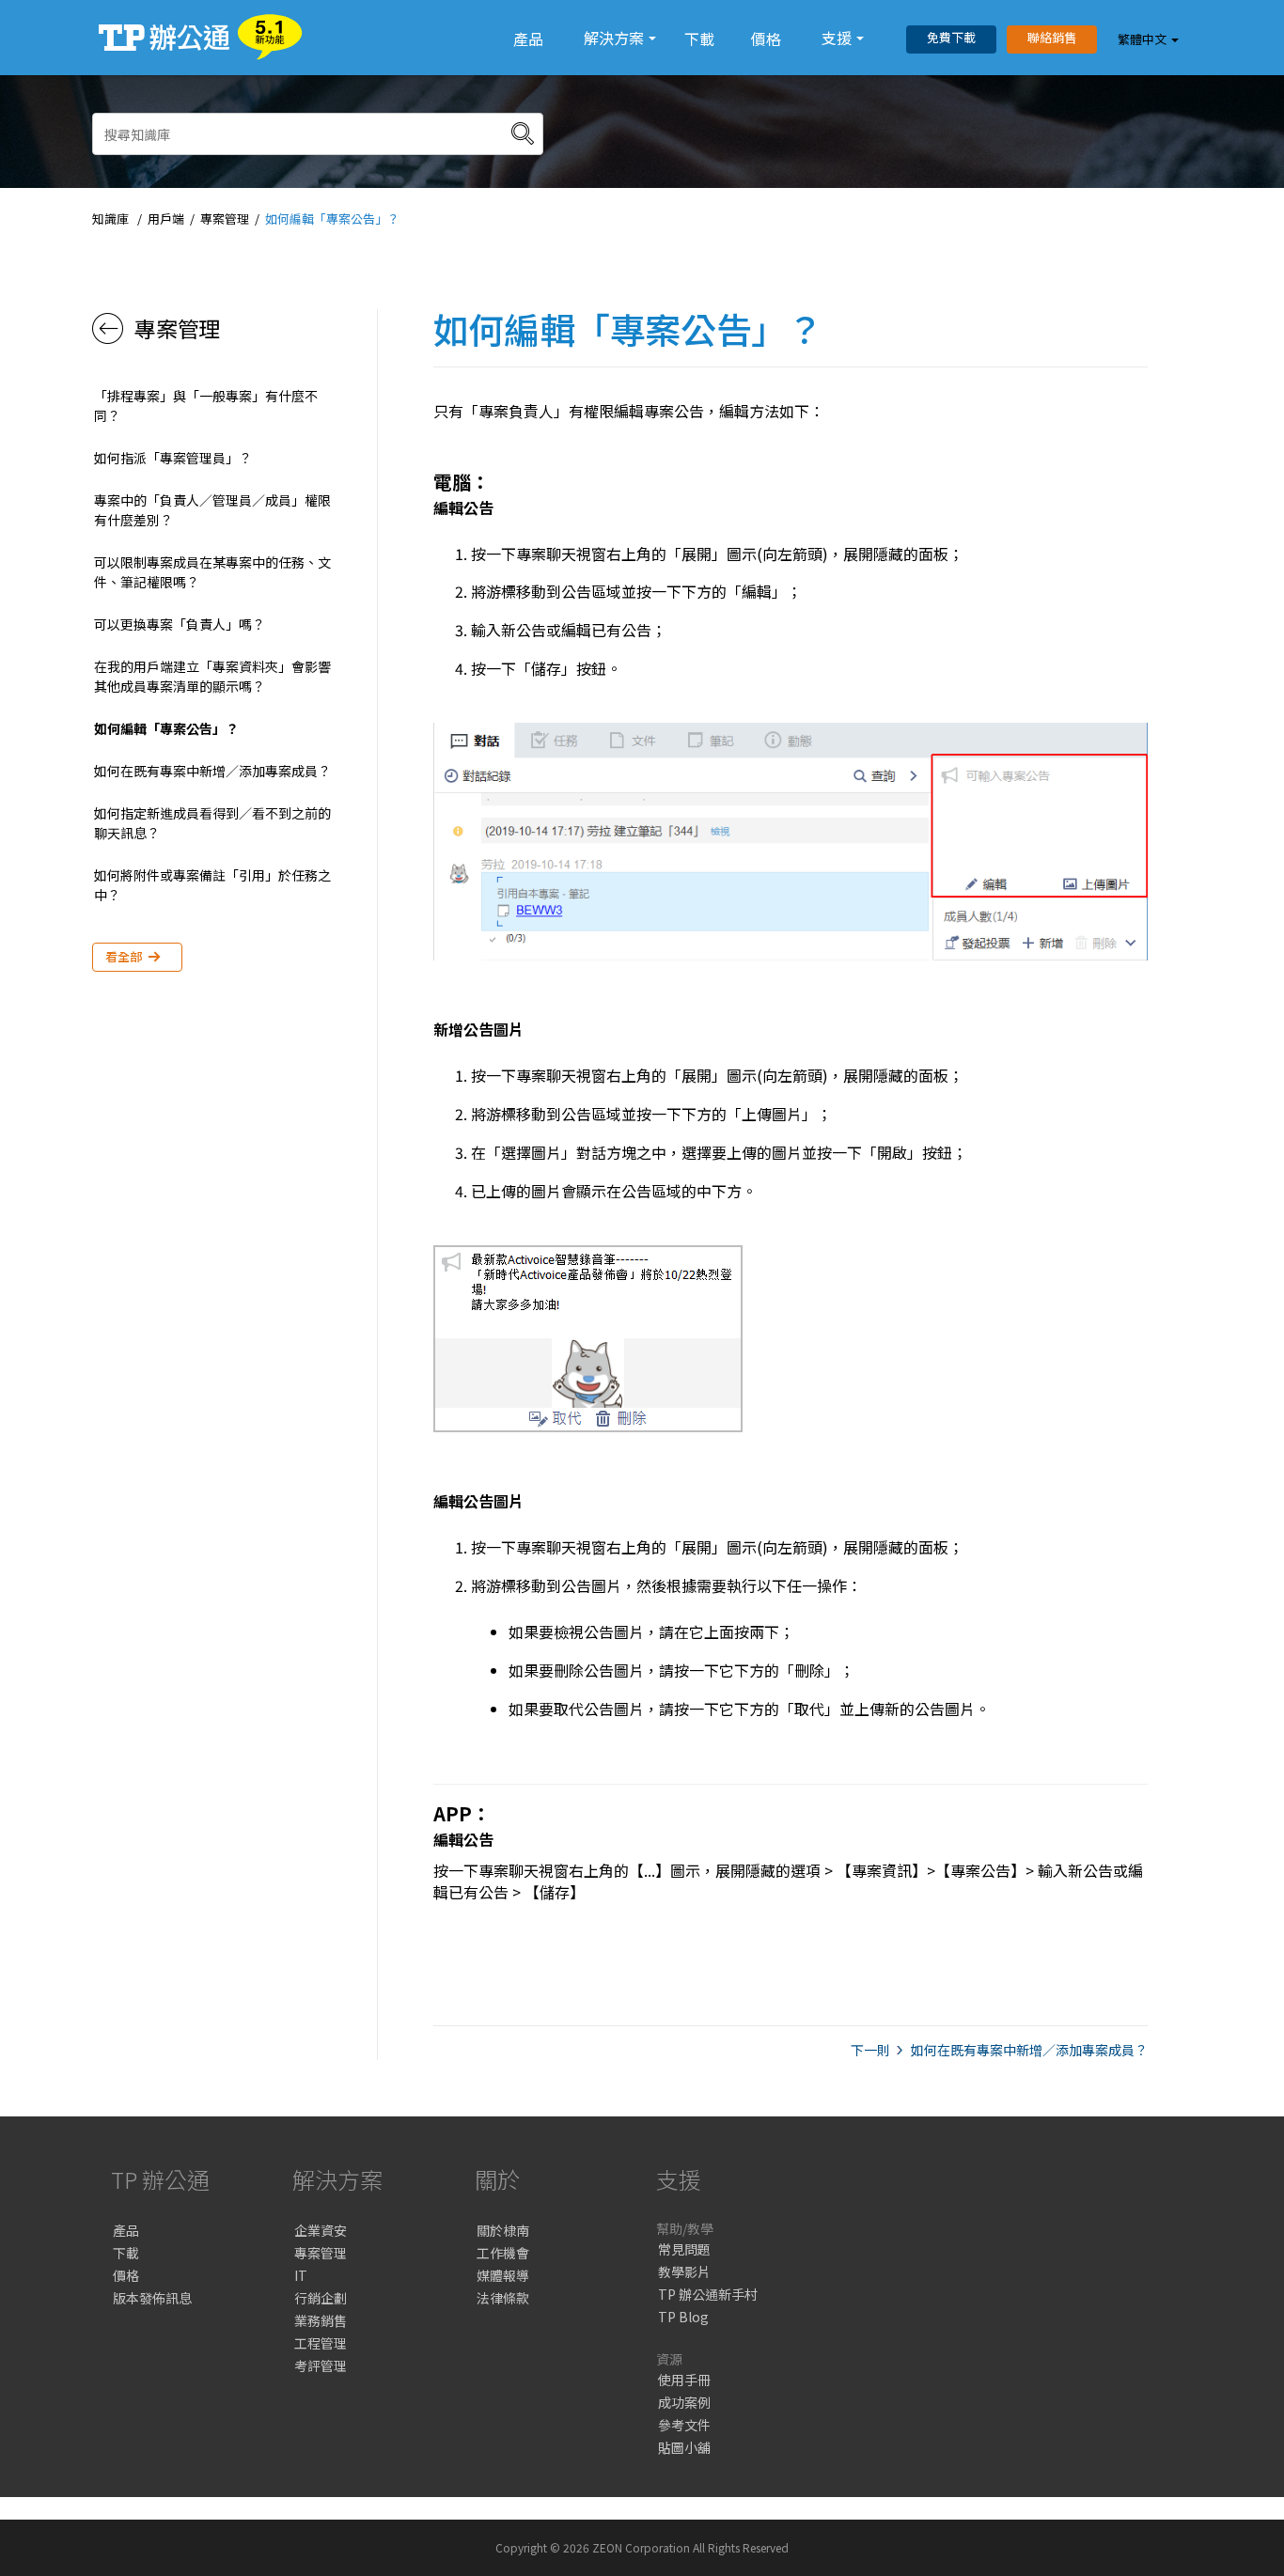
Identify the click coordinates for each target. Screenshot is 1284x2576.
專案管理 (225, 219)
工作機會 (503, 2253)
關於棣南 (503, 2230)
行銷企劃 (321, 2298)
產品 (528, 39)
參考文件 (684, 2425)
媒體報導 (503, 2275)
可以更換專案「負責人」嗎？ (180, 624)
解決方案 (614, 38)
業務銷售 (321, 2320)
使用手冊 (684, 2380)
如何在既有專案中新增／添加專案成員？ (212, 771)
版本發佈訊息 (152, 2298)
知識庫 (110, 219)
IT (301, 2275)
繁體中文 (1142, 39)
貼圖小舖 (684, 2447)
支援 (837, 38)
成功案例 (684, 2402)
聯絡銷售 (1052, 37)
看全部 (124, 956)
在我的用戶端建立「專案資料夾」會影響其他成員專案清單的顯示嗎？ (212, 676)
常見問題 (684, 2249)
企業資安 (321, 2230)
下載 (699, 39)
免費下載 (951, 37)
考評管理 (321, 2365)
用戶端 (166, 219)
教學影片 (684, 2272)
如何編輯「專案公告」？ (332, 219)
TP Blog (683, 2317)
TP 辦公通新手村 (708, 2294)
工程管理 (321, 2343)
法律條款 (503, 2298)
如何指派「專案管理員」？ (173, 458)
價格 (766, 39)
